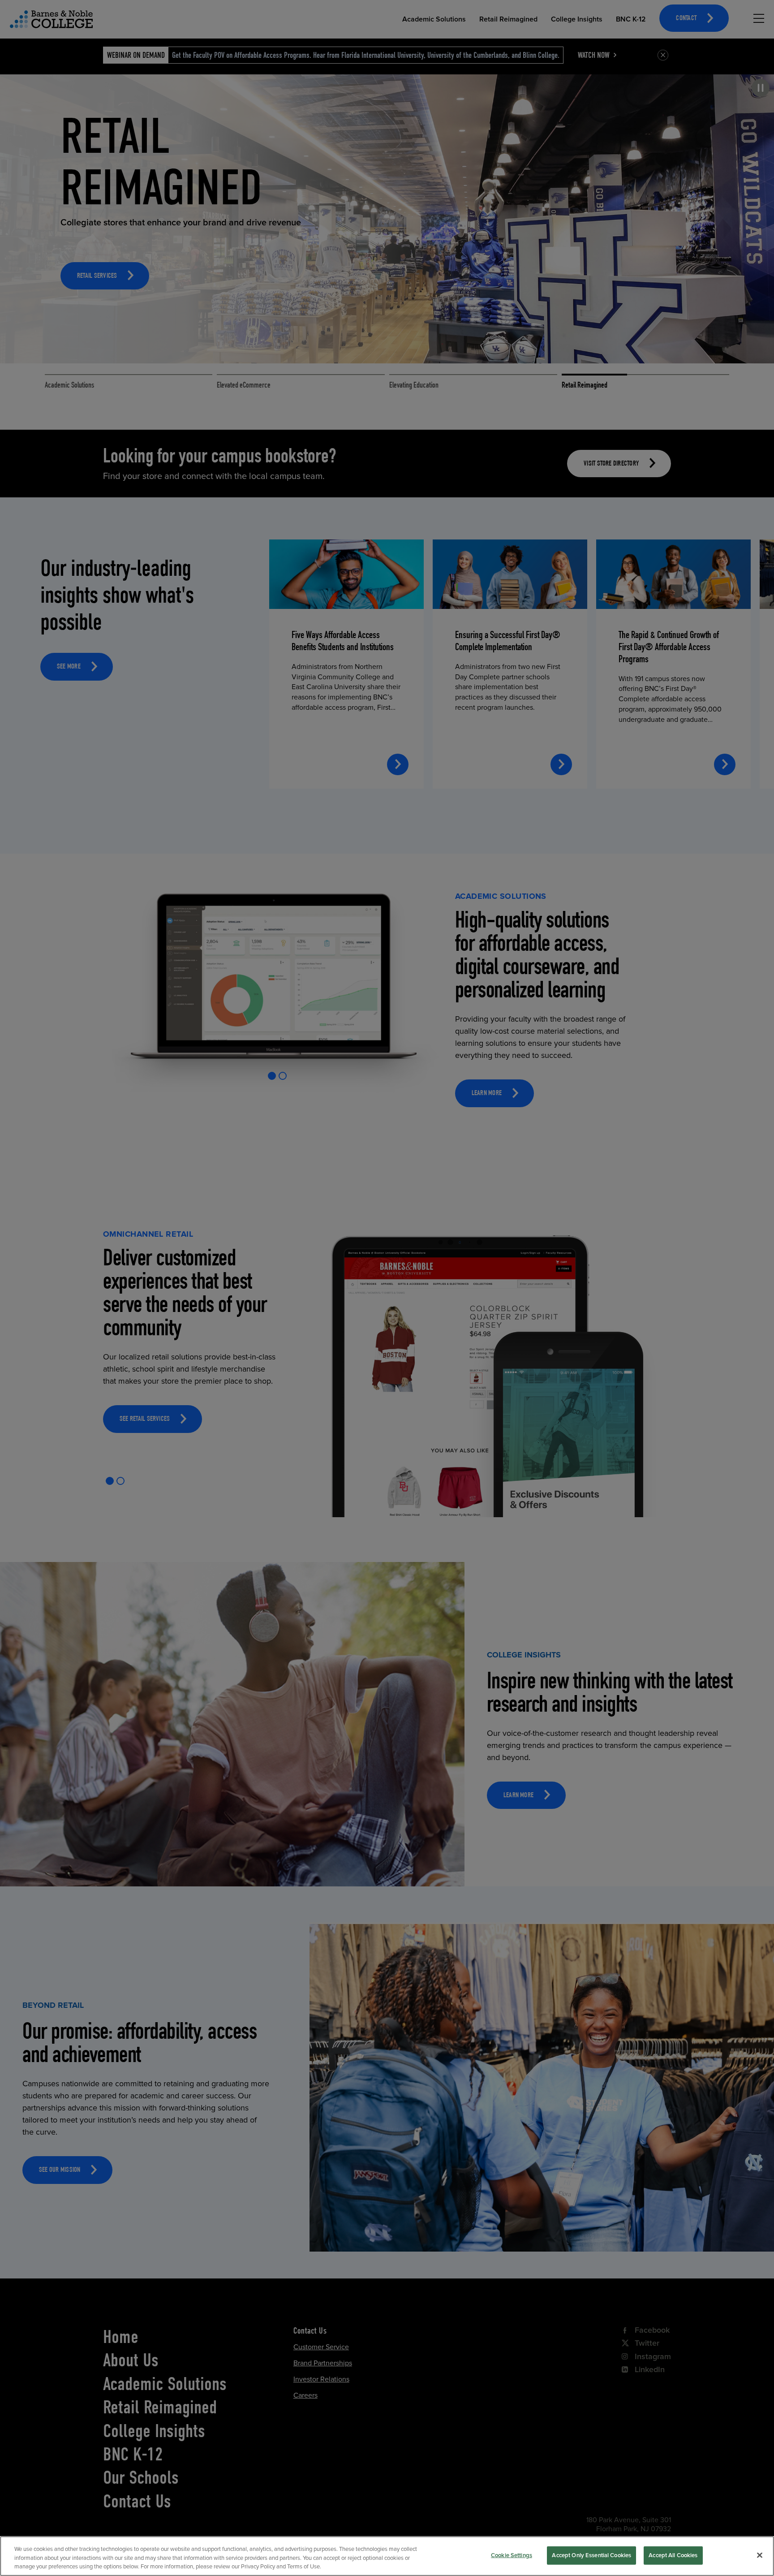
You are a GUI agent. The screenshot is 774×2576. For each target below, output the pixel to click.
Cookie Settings (512, 2555)
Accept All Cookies (673, 2555)
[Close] (760, 2555)
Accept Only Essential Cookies (591, 2555)
